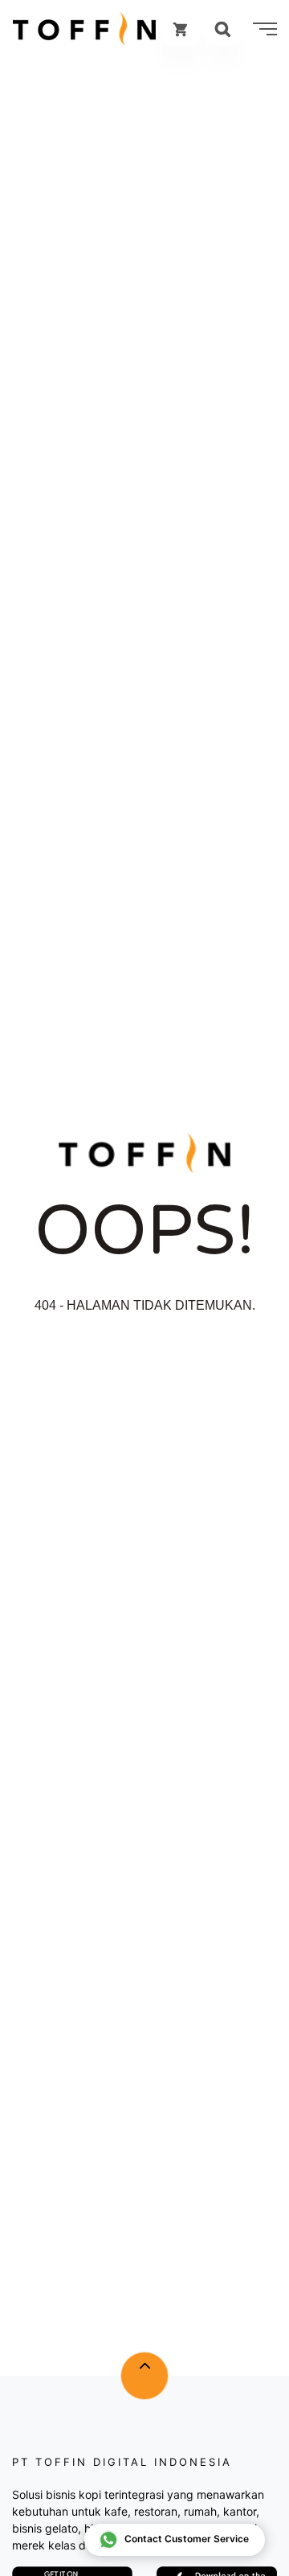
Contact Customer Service (187, 2539)
